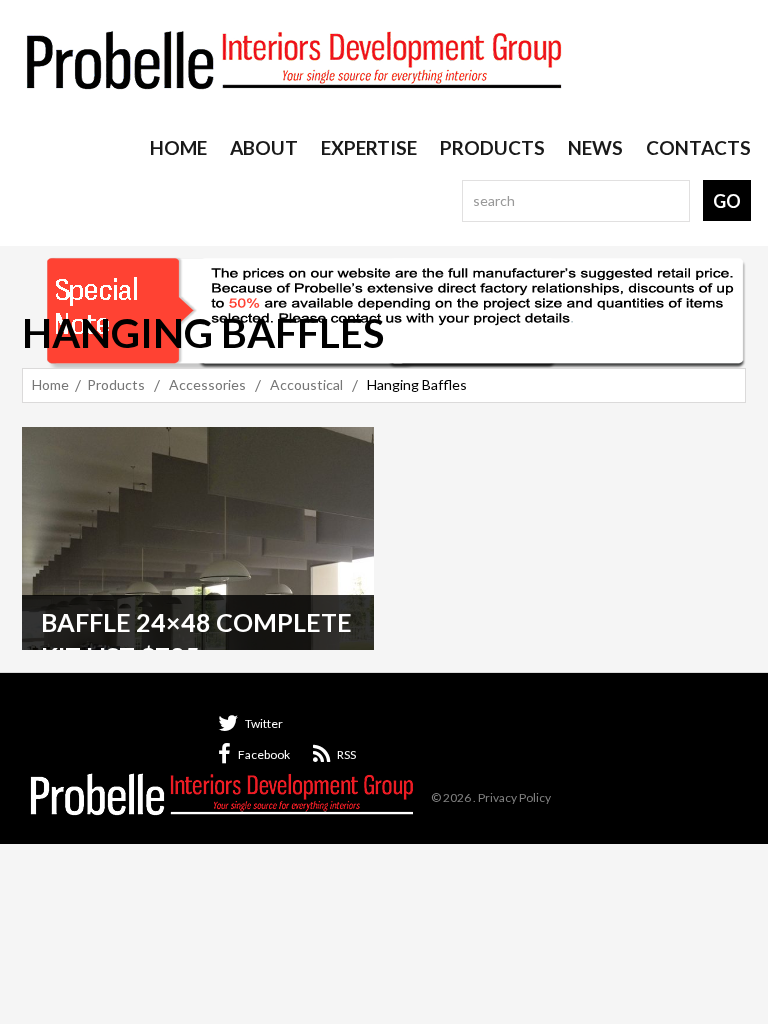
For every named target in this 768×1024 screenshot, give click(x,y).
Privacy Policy (514, 797)
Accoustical (306, 384)
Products (116, 384)
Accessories (207, 384)
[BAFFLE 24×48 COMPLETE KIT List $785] (198, 538)
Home (50, 384)
